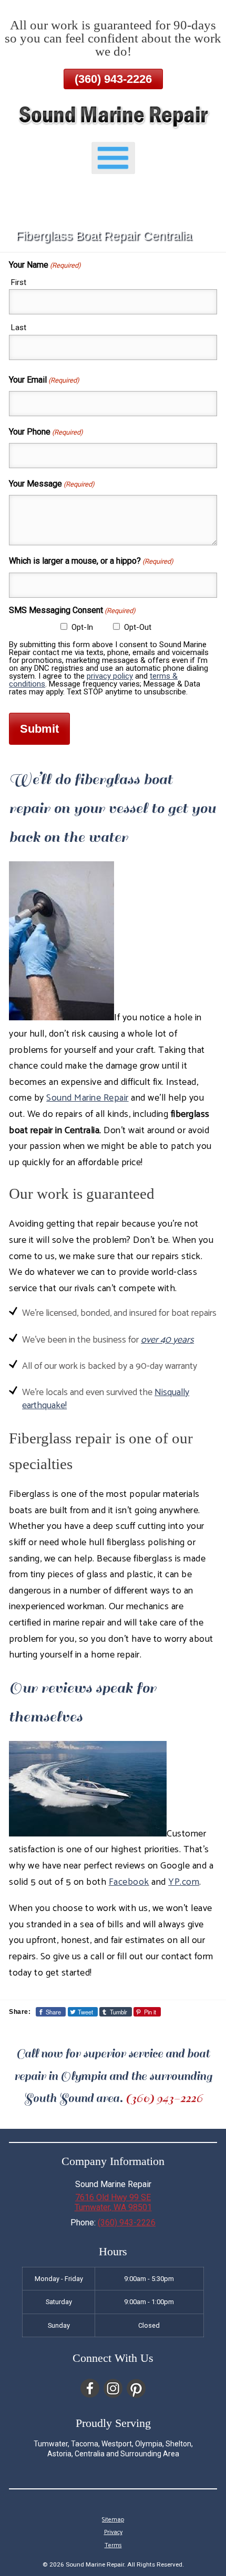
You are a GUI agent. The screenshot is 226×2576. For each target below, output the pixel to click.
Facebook (129, 1882)
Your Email (44, 380)
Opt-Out (138, 627)
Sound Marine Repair (88, 1098)
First (19, 282)
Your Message (52, 484)
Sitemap (113, 2520)
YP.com (184, 1882)
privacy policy (110, 676)
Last (19, 328)
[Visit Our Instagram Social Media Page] (113, 2388)
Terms (113, 2546)
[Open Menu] (113, 158)
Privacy (113, 2532)
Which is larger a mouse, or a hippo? (91, 561)
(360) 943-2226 (113, 79)
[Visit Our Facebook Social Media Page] (90, 2388)
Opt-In (82, 627)
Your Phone (46, 432)
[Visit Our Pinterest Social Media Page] (136, 2388)
